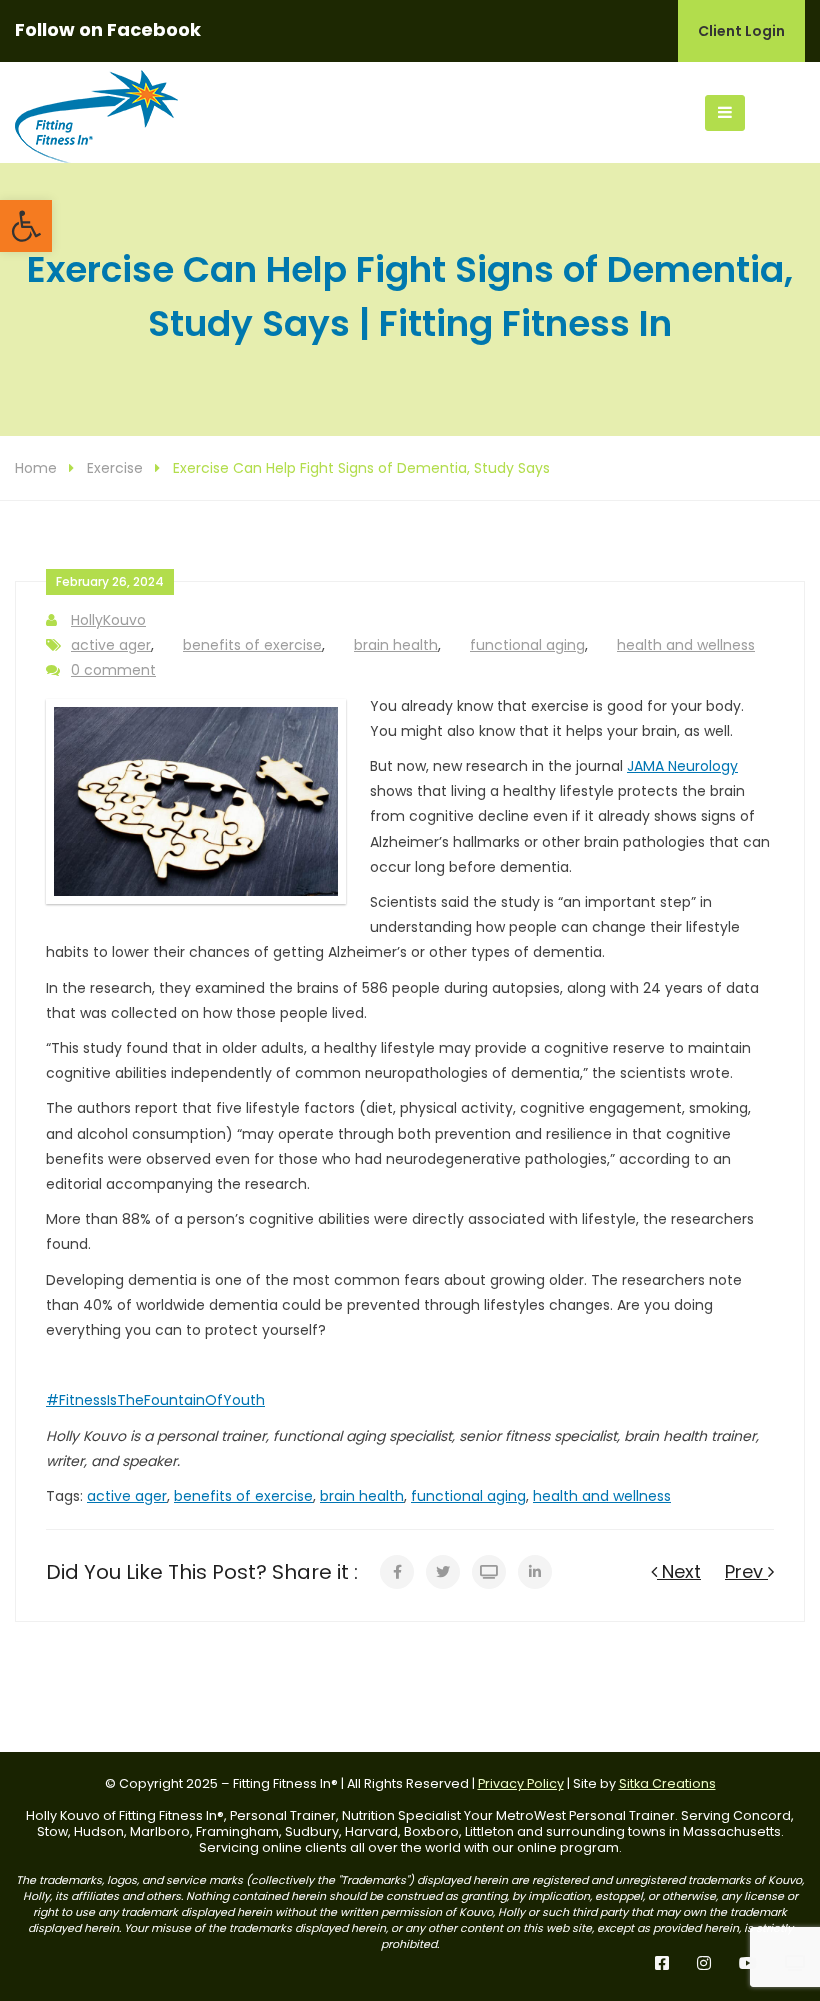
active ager (111, 645)
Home (36, 468)
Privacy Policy (521, 1783)
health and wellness (686, 645)
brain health (396, 645)
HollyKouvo (108, 620)
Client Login (741, 31)
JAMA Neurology (682, 766)
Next (679, 1571)
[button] (26, 226)
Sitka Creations (667, 1783)
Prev (746, 1571)
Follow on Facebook (108, 29)
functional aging (527, 645)
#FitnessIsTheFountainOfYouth (155, 1400)
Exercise (115, 468)
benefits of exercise (252, 645)
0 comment (113, 670)
